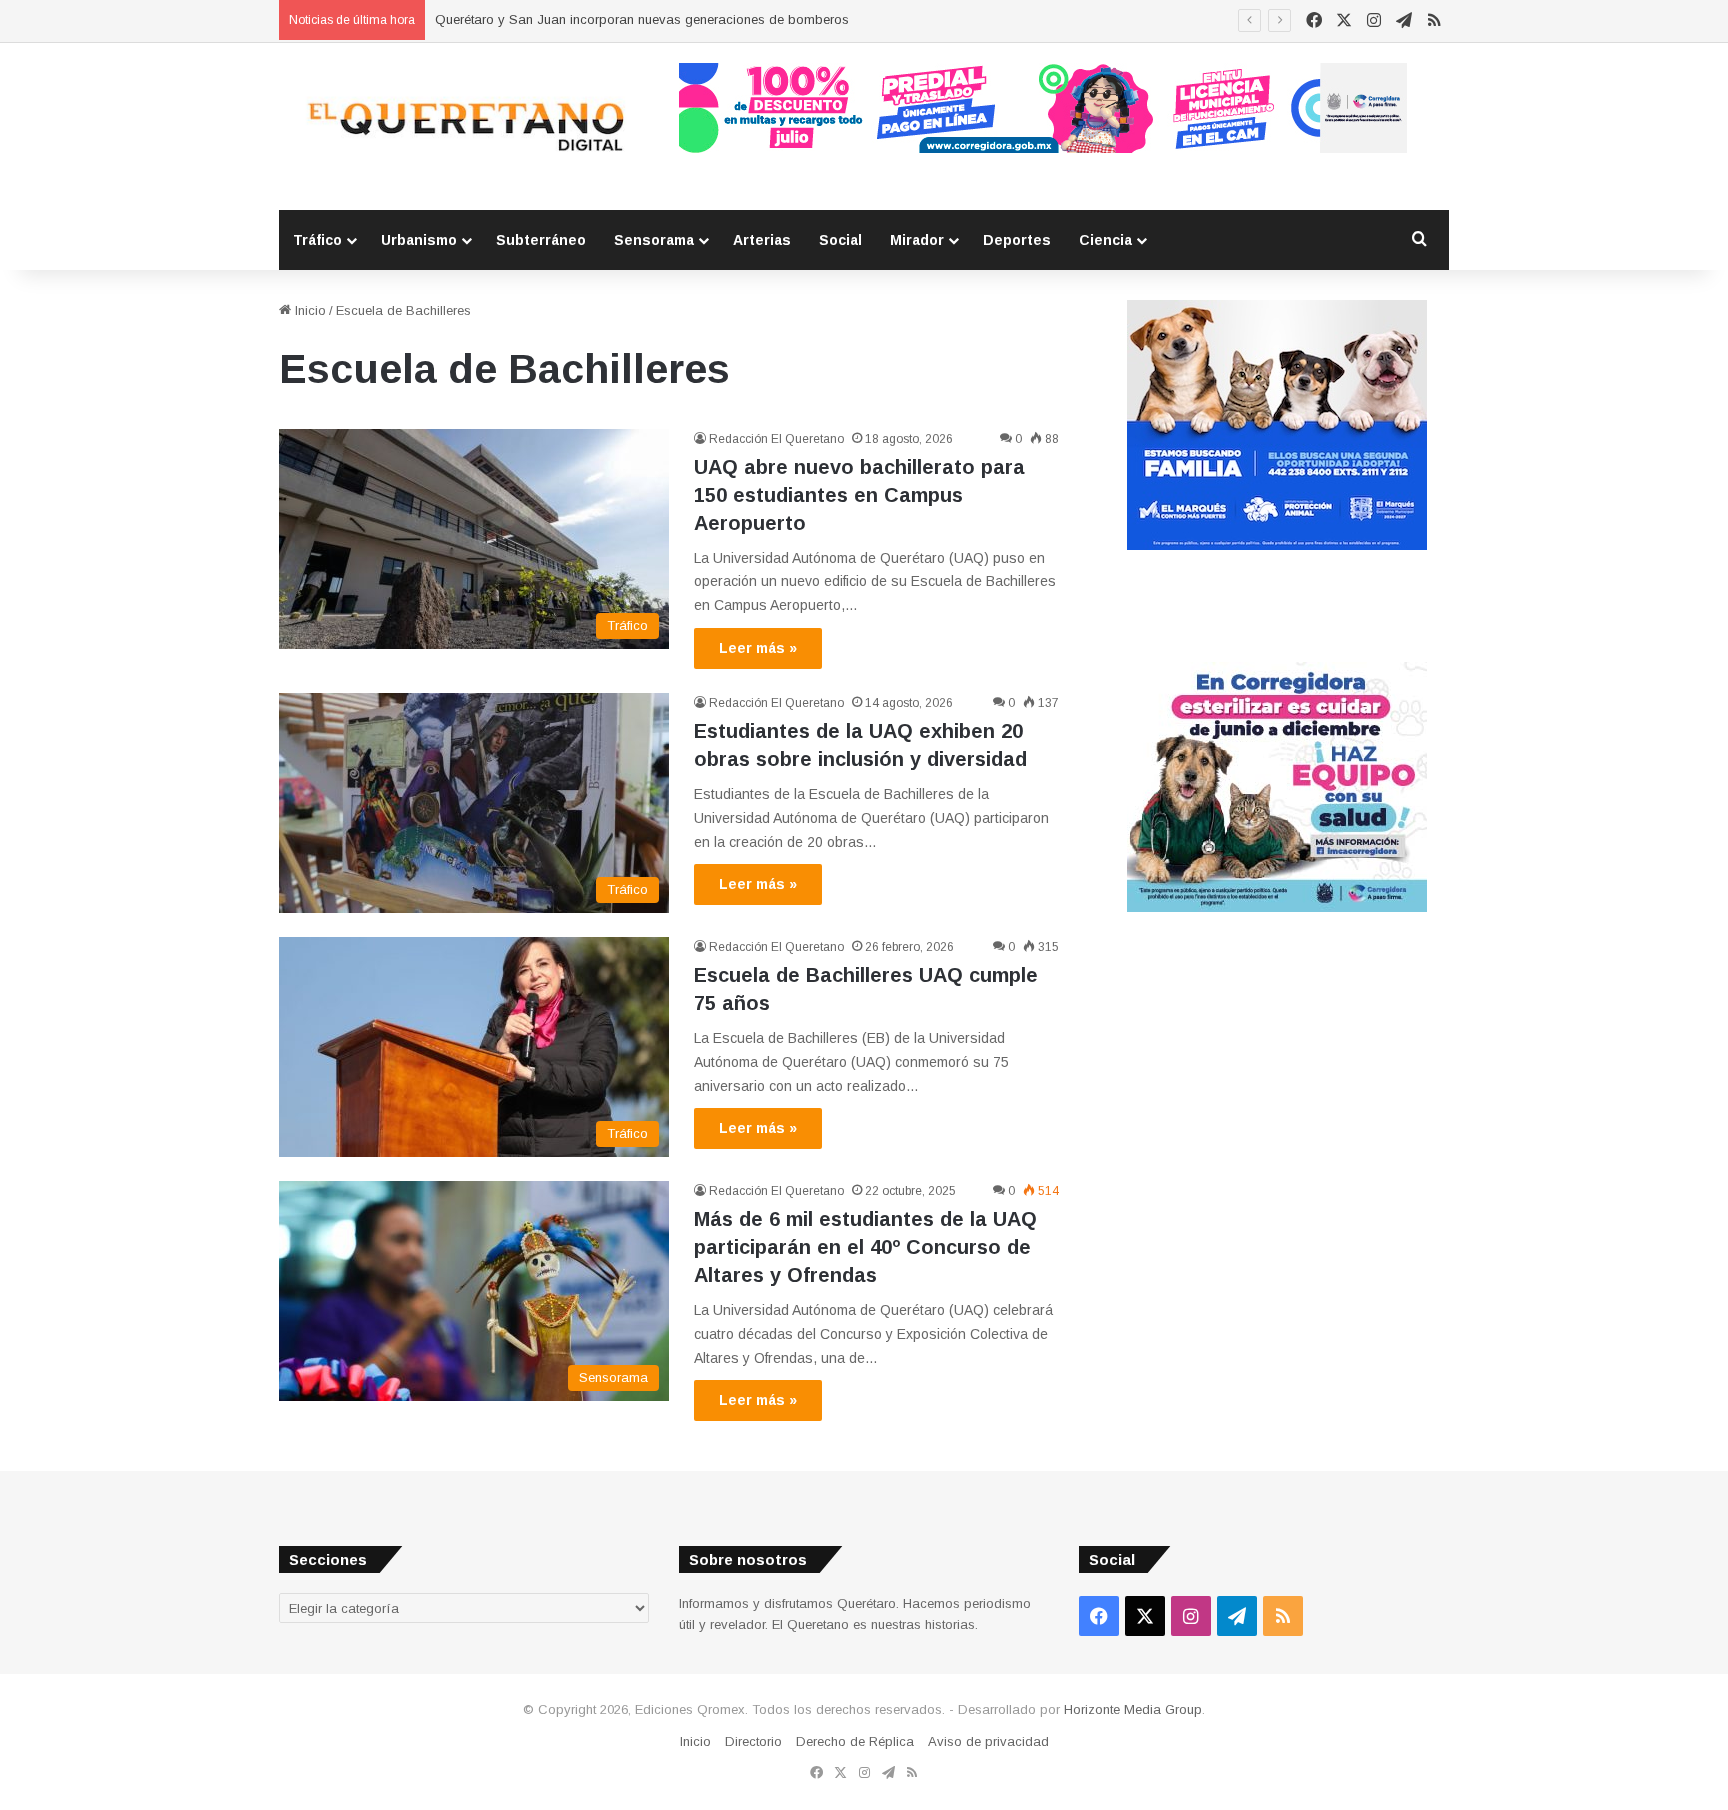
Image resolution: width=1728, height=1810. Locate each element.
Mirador (917, 240)
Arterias (762, 240)
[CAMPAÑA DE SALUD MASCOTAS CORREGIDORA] (1277, 907)
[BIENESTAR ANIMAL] (1277, 545)
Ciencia (1105, 240)
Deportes (1017, 240)
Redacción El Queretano (776, 439)
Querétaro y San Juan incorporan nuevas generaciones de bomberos (642, 19)
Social (840, 240)
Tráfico (317, 240)
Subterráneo (541, 240)
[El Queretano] (464, 126)
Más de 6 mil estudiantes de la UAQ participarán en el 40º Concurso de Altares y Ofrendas (865, 1247)
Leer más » (758, 648)
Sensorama (654, 240)
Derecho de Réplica (855, 1741)
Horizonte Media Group (1133, 1709)
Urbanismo (419, 240)
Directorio (753, 1741)
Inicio (308, 310)
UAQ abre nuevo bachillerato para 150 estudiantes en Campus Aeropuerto (859, 495)
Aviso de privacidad (988, 1741)
